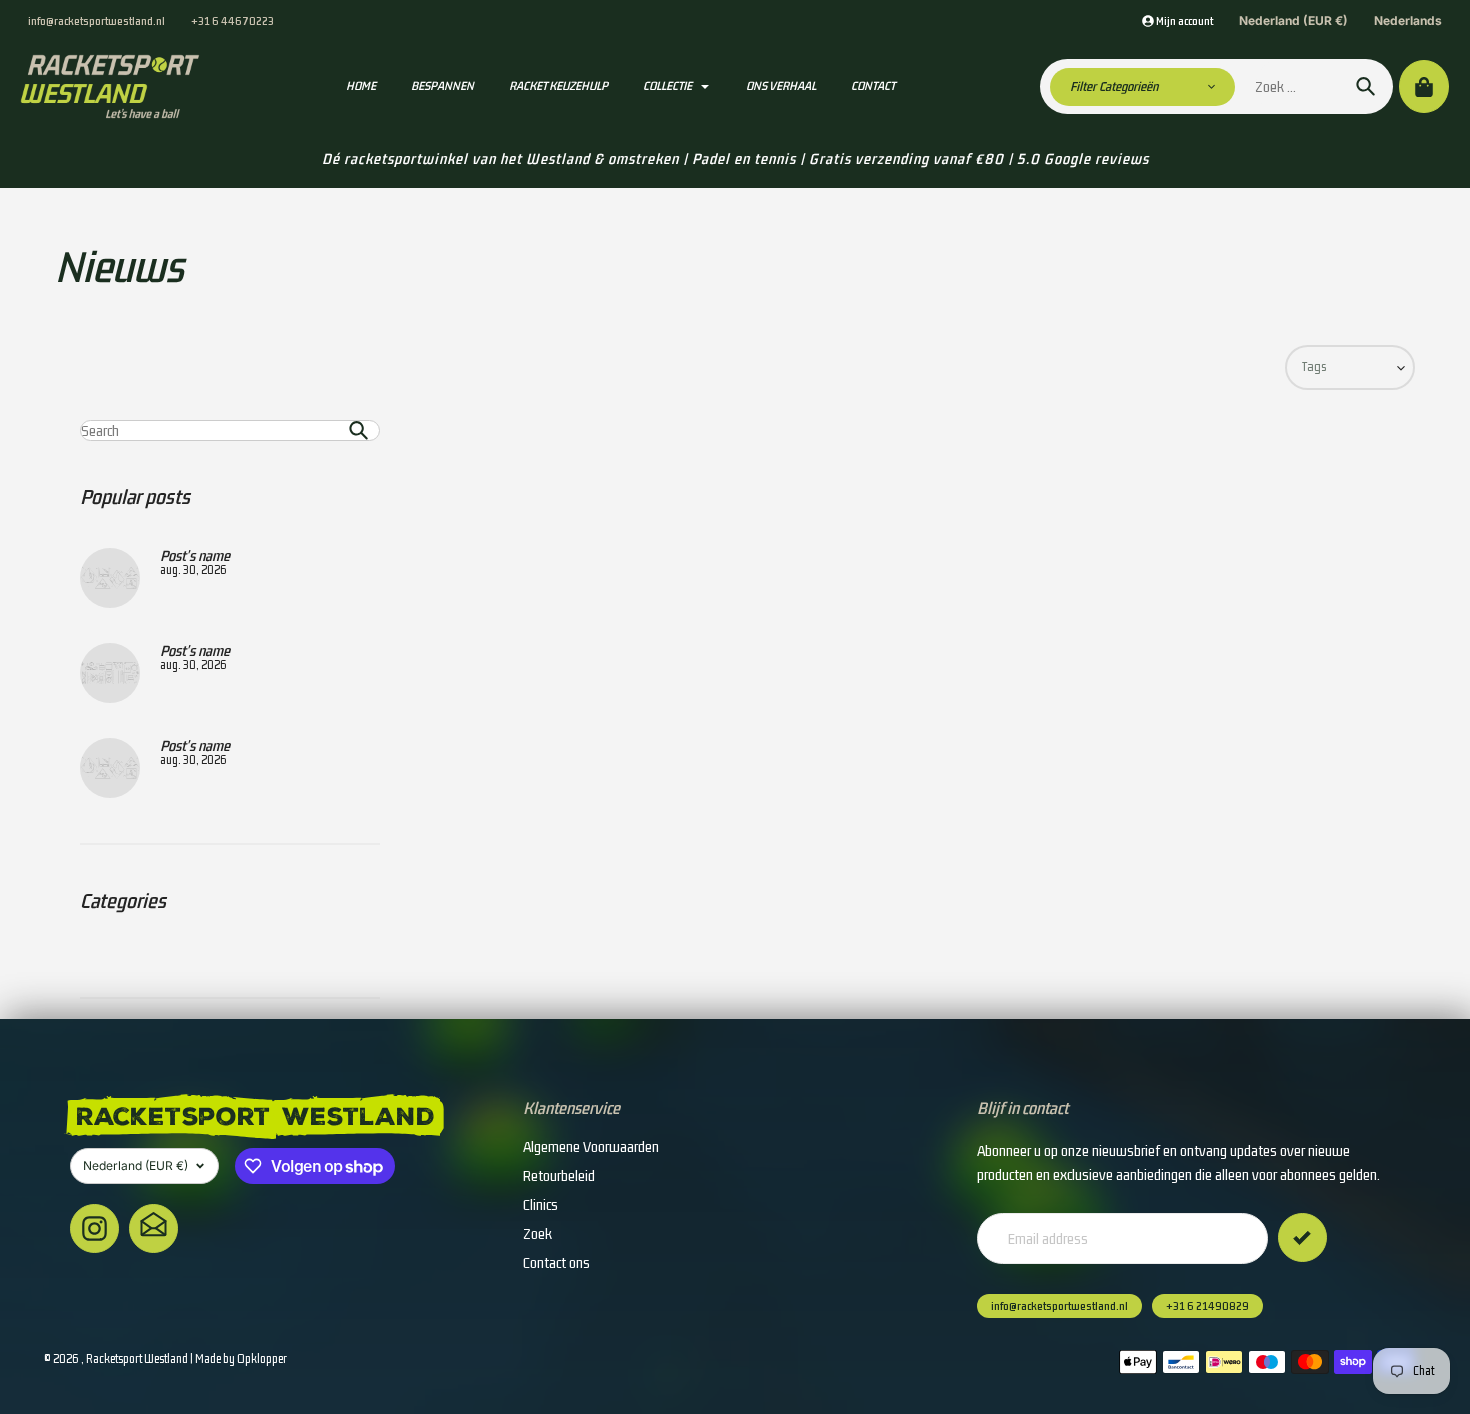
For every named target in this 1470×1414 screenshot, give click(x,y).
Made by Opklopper (241, 1359)
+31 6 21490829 (1207, 1306)
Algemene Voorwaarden (591, 1146)
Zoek (537, 1233)
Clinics (540, 1204)
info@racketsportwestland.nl (96, 20)
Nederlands (1408, 20)
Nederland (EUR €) (1293, 20)
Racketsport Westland (137, 1359)
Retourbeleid (559, 1175)
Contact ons (556, 1262)
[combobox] (230, 430)
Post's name (195, 555)
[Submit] (1302, 1237)
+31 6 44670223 (232, 20)
